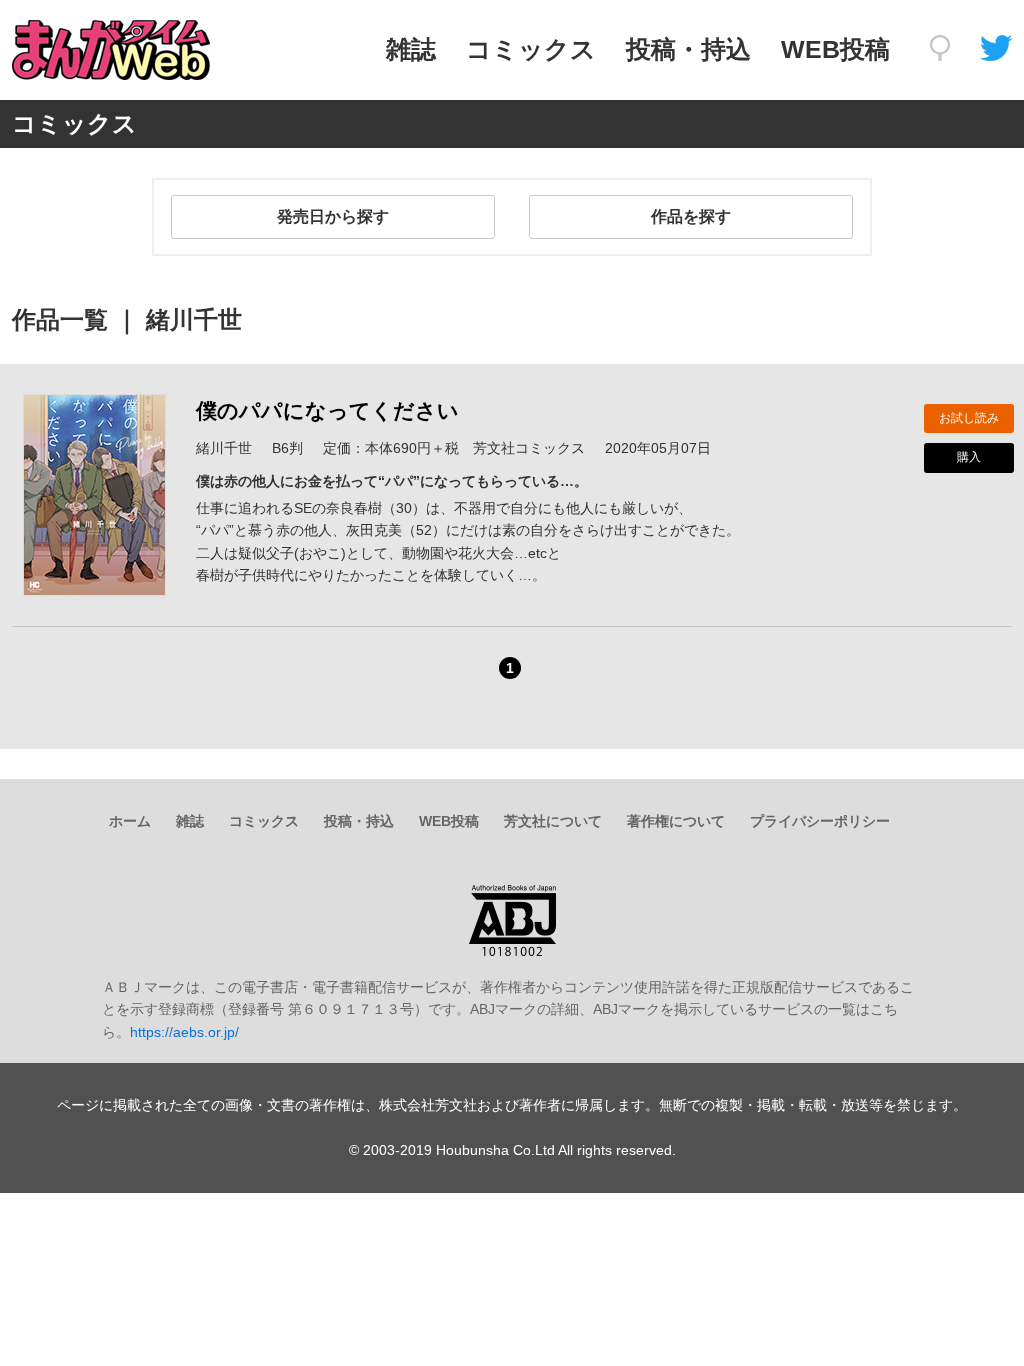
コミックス (531, 49)
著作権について (676, 821)
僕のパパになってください (327, 410)
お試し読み (969, 418)
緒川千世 (224, 448)
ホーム (130, 821)
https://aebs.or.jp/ (184, 1032)
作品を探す (691, 216)
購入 (969, 457)
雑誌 (411, 49)
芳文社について (553, 821)
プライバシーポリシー (820, 821)
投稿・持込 (688, 49)
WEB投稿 (835, 49)
